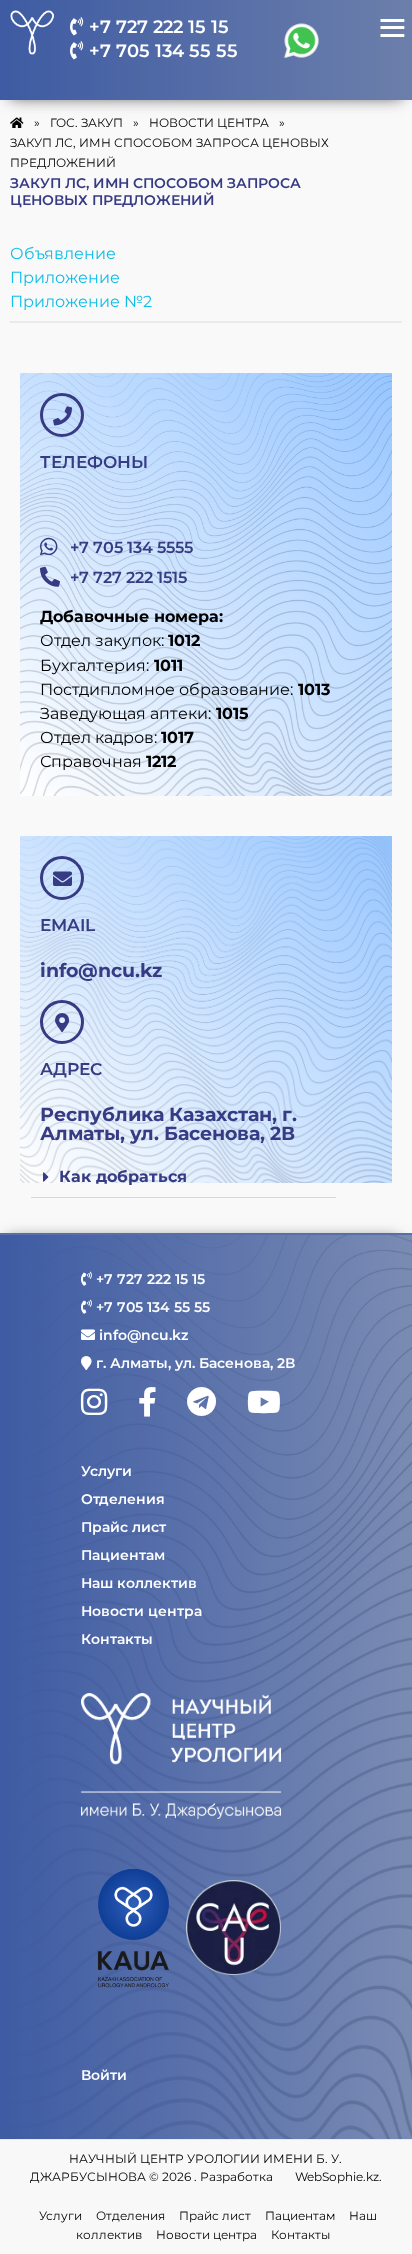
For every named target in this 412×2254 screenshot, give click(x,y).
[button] (183, 1177)
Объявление (63, 253)
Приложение (65, 277)
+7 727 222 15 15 (156, 27)
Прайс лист (123, 1527)
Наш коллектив (139, 1583)
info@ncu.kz (141, 1335)
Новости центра (141, 1611)
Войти (104, 2075)
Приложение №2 (81, 301)
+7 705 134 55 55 (161, 51)
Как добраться (123, 1176)
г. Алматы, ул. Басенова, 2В (193, 1363)
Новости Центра (209, 122)
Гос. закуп (86, 122)
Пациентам (123, 1555)
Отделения (123, 1499)
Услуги (106, 1471)
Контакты (117, 1639)
